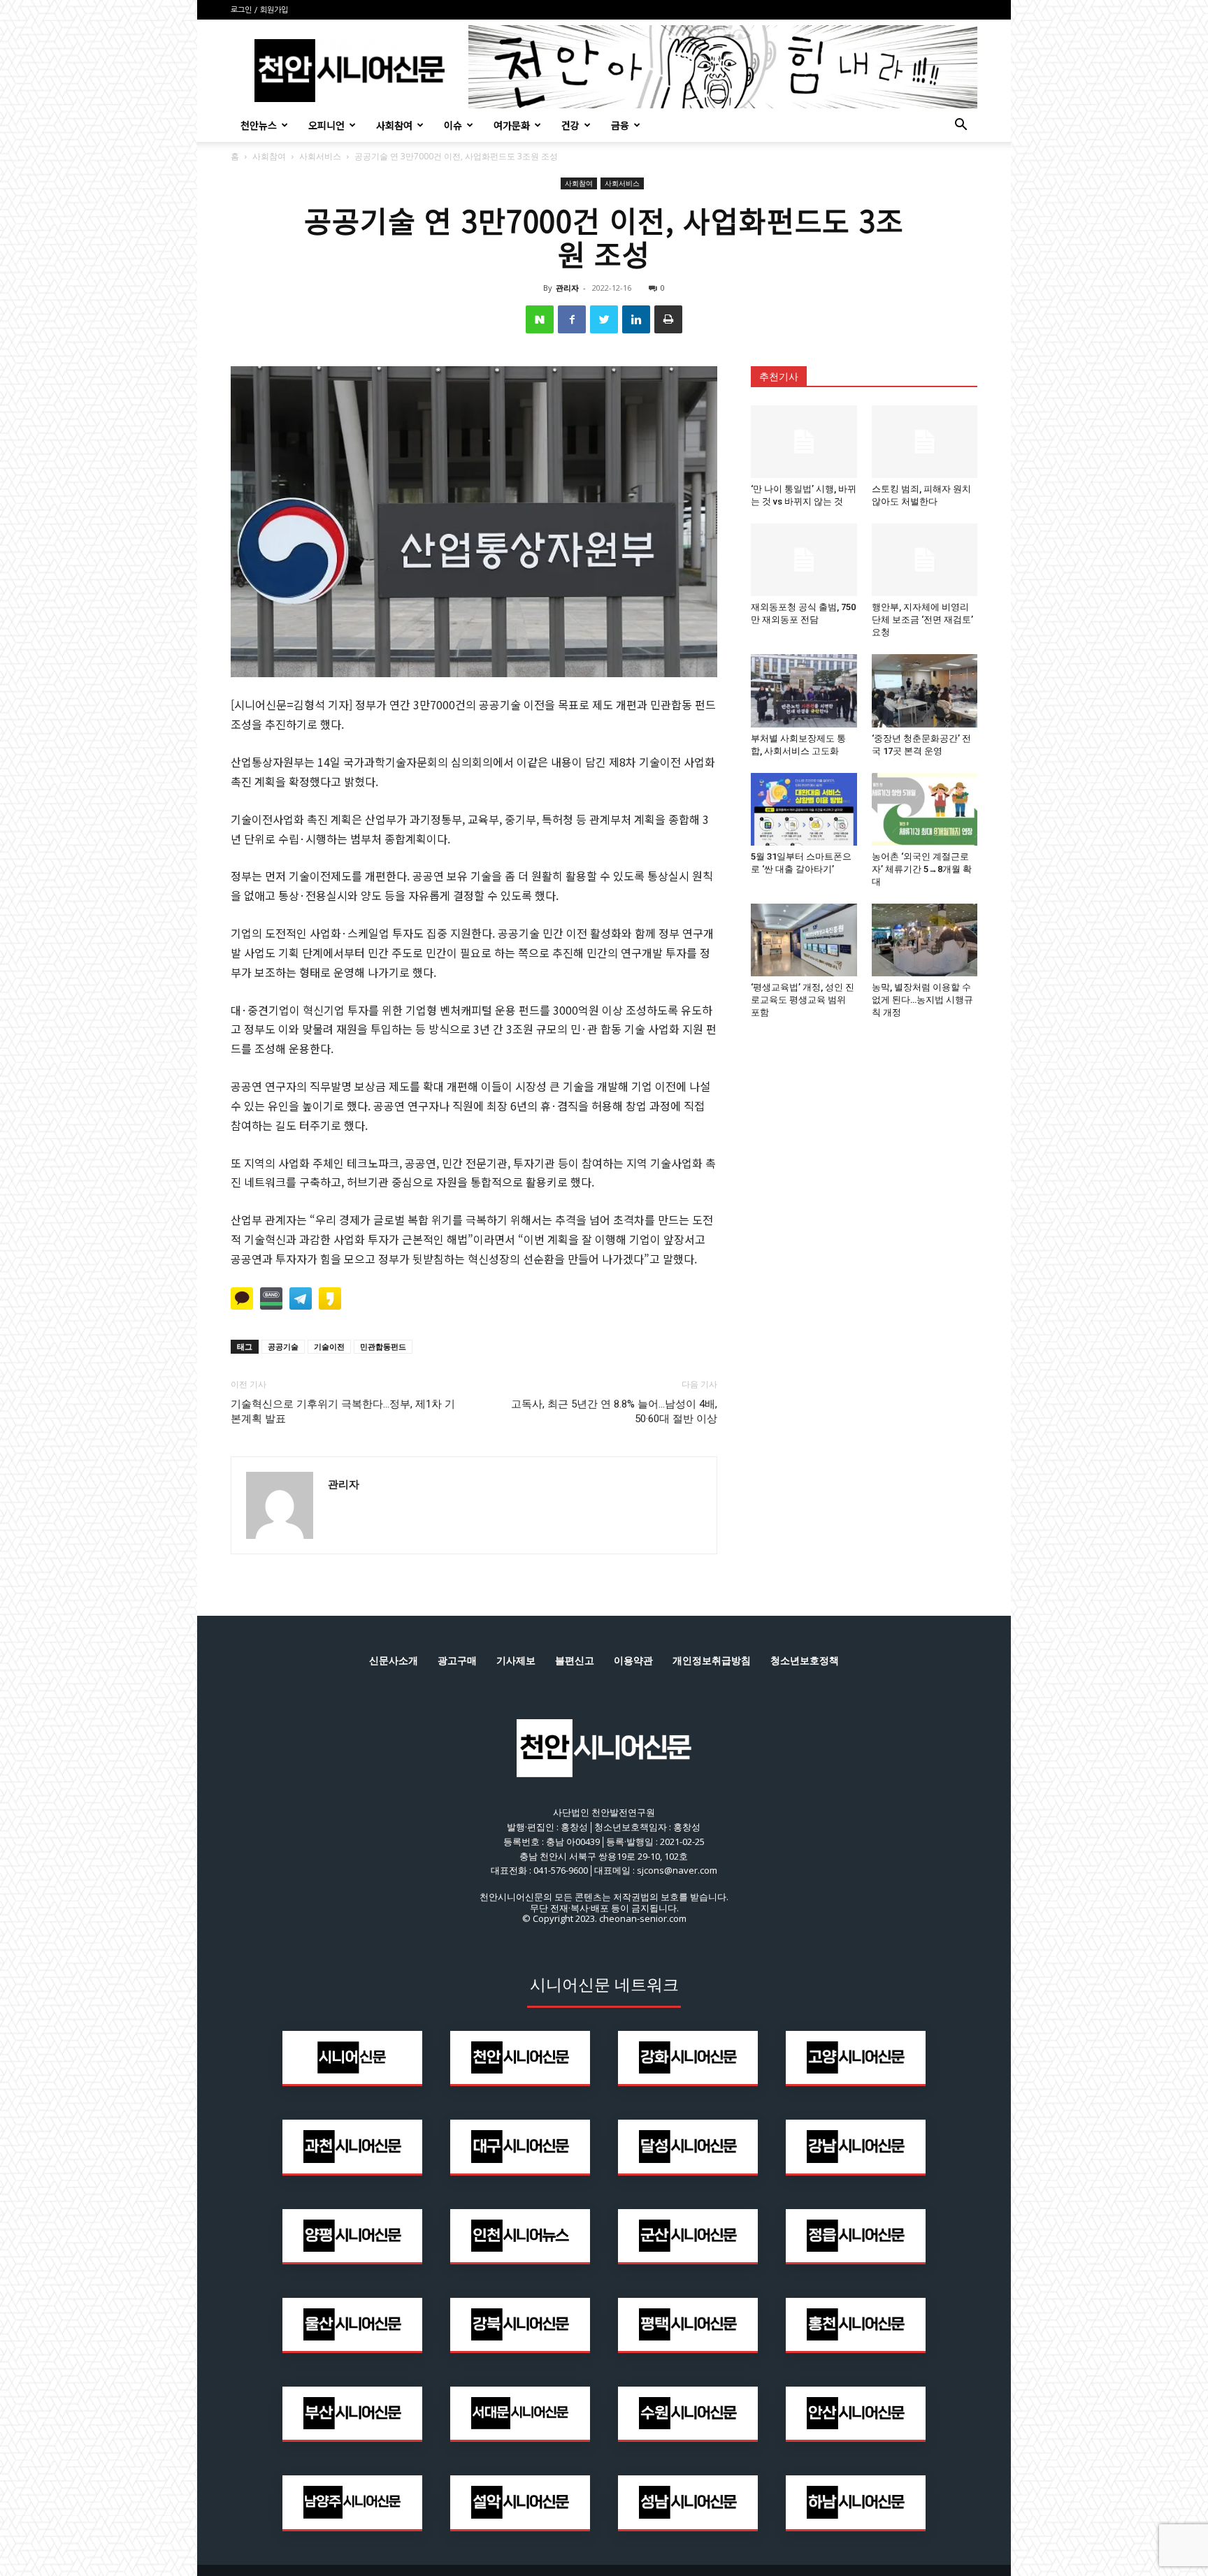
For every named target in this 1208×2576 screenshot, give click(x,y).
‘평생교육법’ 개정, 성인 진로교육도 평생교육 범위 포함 (803, 1000)
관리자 (567, 288)
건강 (570, 125)
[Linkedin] (636, 319)
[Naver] (540, 319)
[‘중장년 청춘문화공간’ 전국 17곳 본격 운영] (925, 690)
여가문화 (512, 125)
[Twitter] (604, 319)
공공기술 (283, 1346)
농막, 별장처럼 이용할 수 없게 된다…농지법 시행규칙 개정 (922, 1000)
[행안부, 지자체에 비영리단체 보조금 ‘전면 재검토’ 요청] (925, 560)
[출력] (668, 319)
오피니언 (326, 125)
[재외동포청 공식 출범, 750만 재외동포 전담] (804, 560)
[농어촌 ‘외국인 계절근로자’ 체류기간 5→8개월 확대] (925, 809)
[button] (961, 126)
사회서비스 (320, 156)
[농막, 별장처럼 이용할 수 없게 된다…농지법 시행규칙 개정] (925, 940)
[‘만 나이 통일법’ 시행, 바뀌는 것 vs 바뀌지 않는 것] (804, 442)
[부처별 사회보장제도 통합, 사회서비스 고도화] (804, 690)
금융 (620, 125)
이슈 (453, 125)
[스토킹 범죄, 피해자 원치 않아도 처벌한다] (925, 442)
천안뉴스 (259, 125)
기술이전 (329, 1346)
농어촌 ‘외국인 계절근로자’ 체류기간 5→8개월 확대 (922, 869)
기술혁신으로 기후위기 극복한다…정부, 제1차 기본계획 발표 (343, 1411)
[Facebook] (572, 319)
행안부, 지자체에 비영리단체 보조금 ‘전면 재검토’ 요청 (922, 620)
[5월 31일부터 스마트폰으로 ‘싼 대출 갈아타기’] (804, 809)
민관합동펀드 (383, 1346)
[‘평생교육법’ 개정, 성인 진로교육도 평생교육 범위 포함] (804, 940)
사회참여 (394, 125)
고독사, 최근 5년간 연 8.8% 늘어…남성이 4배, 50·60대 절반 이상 (614, 1411)
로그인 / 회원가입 (259, 10)
